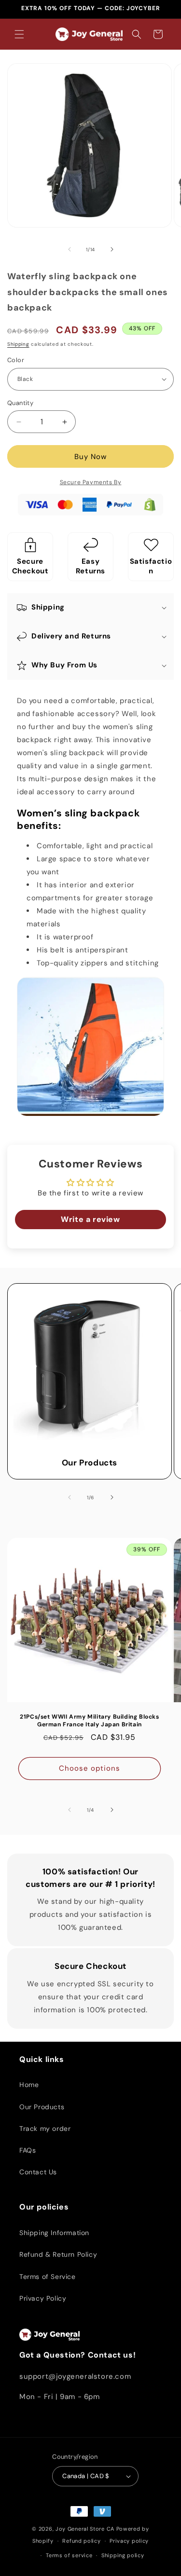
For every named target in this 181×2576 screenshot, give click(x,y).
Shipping (18, 344)
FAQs (28, 2150)
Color (16, 360)
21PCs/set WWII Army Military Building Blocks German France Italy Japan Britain (89, 1721)
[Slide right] (112, 249)
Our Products (90, 1463)
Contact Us (38, 2172)
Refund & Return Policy (58, 2254)
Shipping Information (54, 2233)
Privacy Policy (43, 2298)
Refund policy (81, 2541)
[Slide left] (70, 249)
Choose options (90, 1769)
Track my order (45, 2129)
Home (29, 2085)
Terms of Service (48, 2277)
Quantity (20, 403)
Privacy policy (129, 2541)
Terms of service (69, 2555)
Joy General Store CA (85, 2529)
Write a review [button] (90, 1219)
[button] (19, 34)
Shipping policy (123, 2555)
